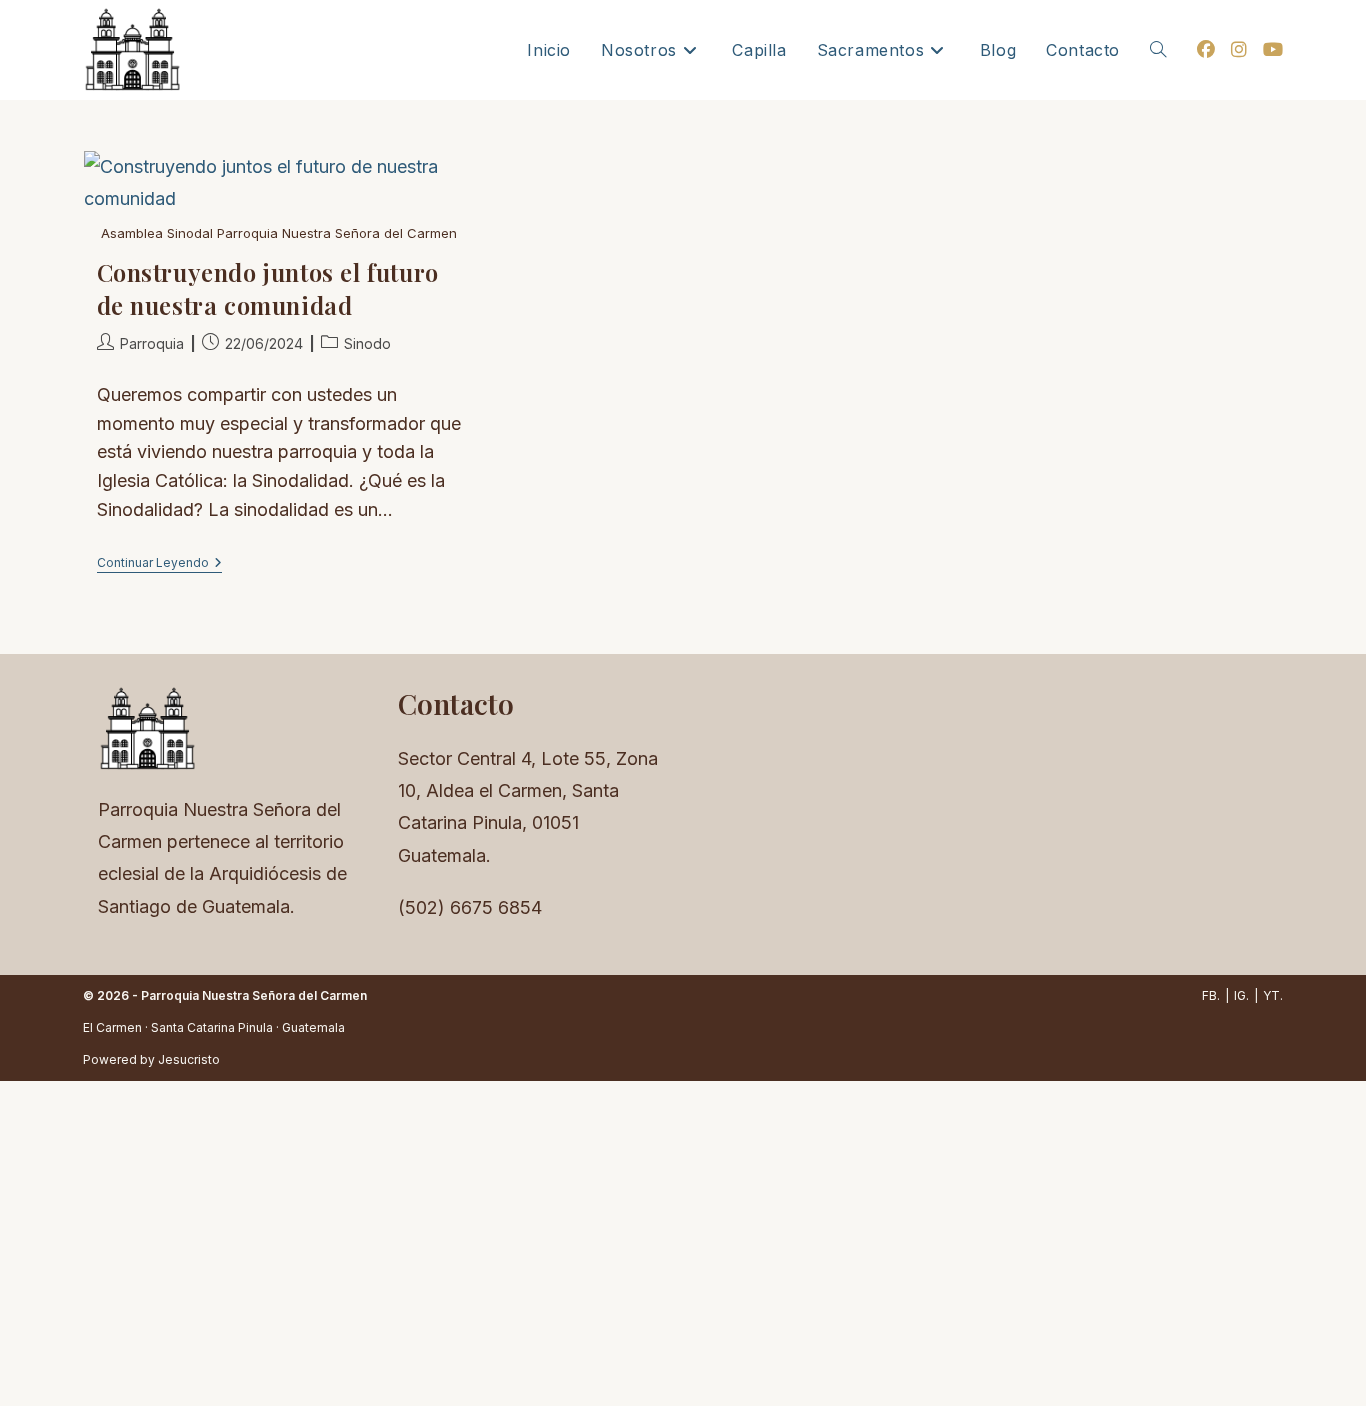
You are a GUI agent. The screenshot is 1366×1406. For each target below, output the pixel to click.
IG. (1241, 995)
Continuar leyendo (159, 564)
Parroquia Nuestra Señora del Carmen (254, 995)
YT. (1273, 995)
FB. (1211, 995)
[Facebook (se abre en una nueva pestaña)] (1206, 50)
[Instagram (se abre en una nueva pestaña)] (1239, 50)
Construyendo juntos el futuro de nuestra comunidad (268, 289)
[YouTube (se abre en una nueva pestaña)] (1273, 50)
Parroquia (152, 343)
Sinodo (367, 343)
